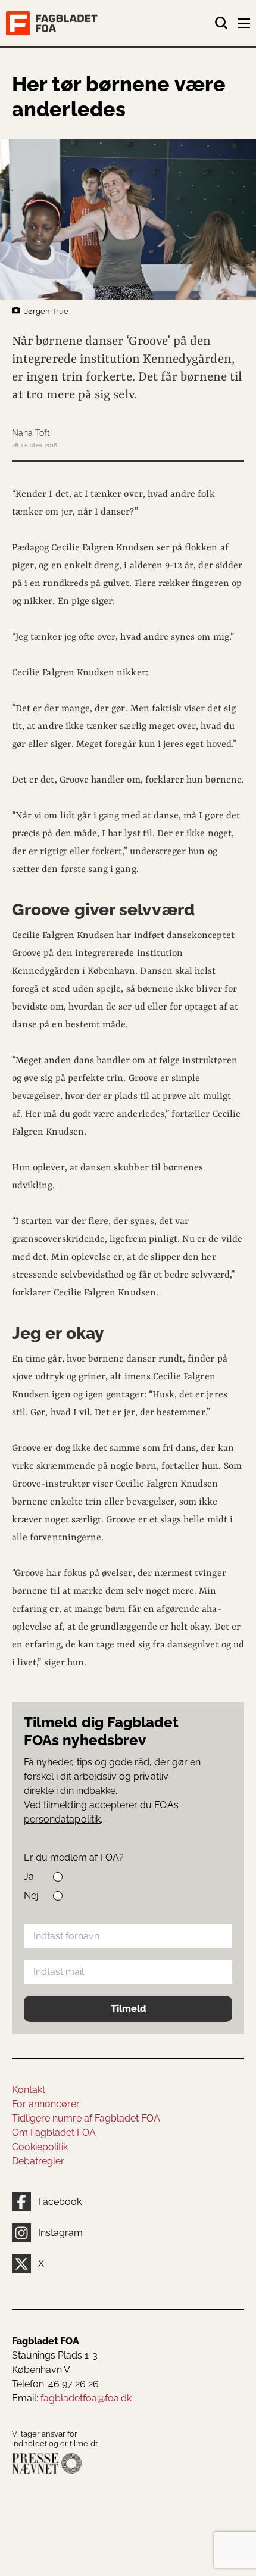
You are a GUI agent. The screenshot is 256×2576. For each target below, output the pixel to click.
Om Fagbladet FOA (54, 2133)
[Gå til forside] (110, 23)
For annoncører (46, 2104)
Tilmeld (128, 2009)
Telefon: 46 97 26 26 (55, 2384)
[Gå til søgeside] (221, 23)
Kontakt (29, 2090)
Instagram (60, 2233)
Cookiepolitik (40, 2147)
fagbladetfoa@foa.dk (86, 2398)
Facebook (60, 2202)
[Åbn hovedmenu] (245, 26)
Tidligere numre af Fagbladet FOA (86, 2118)
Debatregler (38, 2161)
